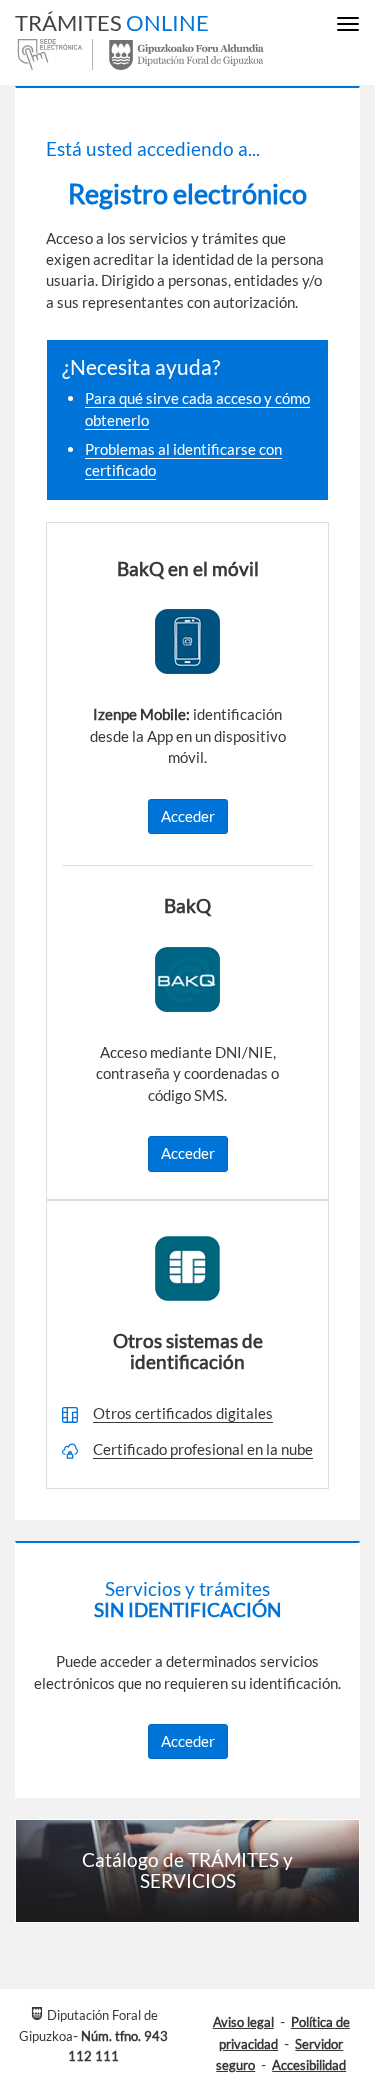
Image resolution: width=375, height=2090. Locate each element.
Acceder (188, 816)
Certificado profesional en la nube (203, 1449)
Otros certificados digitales (183, 1413)
